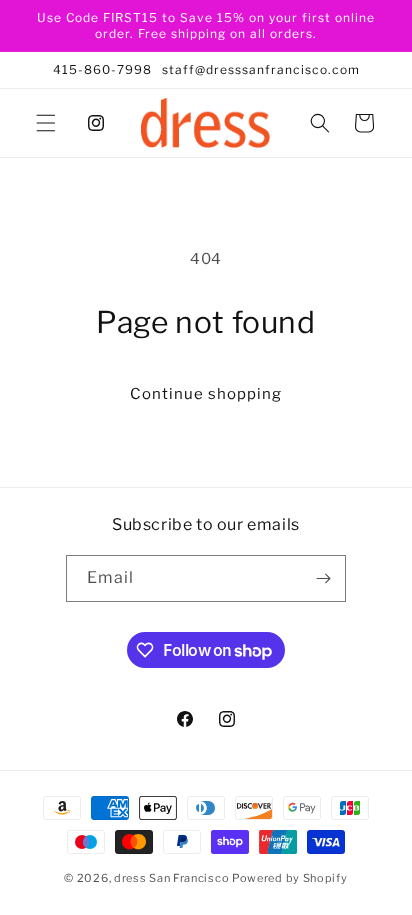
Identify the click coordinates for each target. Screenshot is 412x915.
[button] (46, 123)
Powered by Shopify (290, 878)
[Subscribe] (323, 578)
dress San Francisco (171, 878)
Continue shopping (206, 394)
